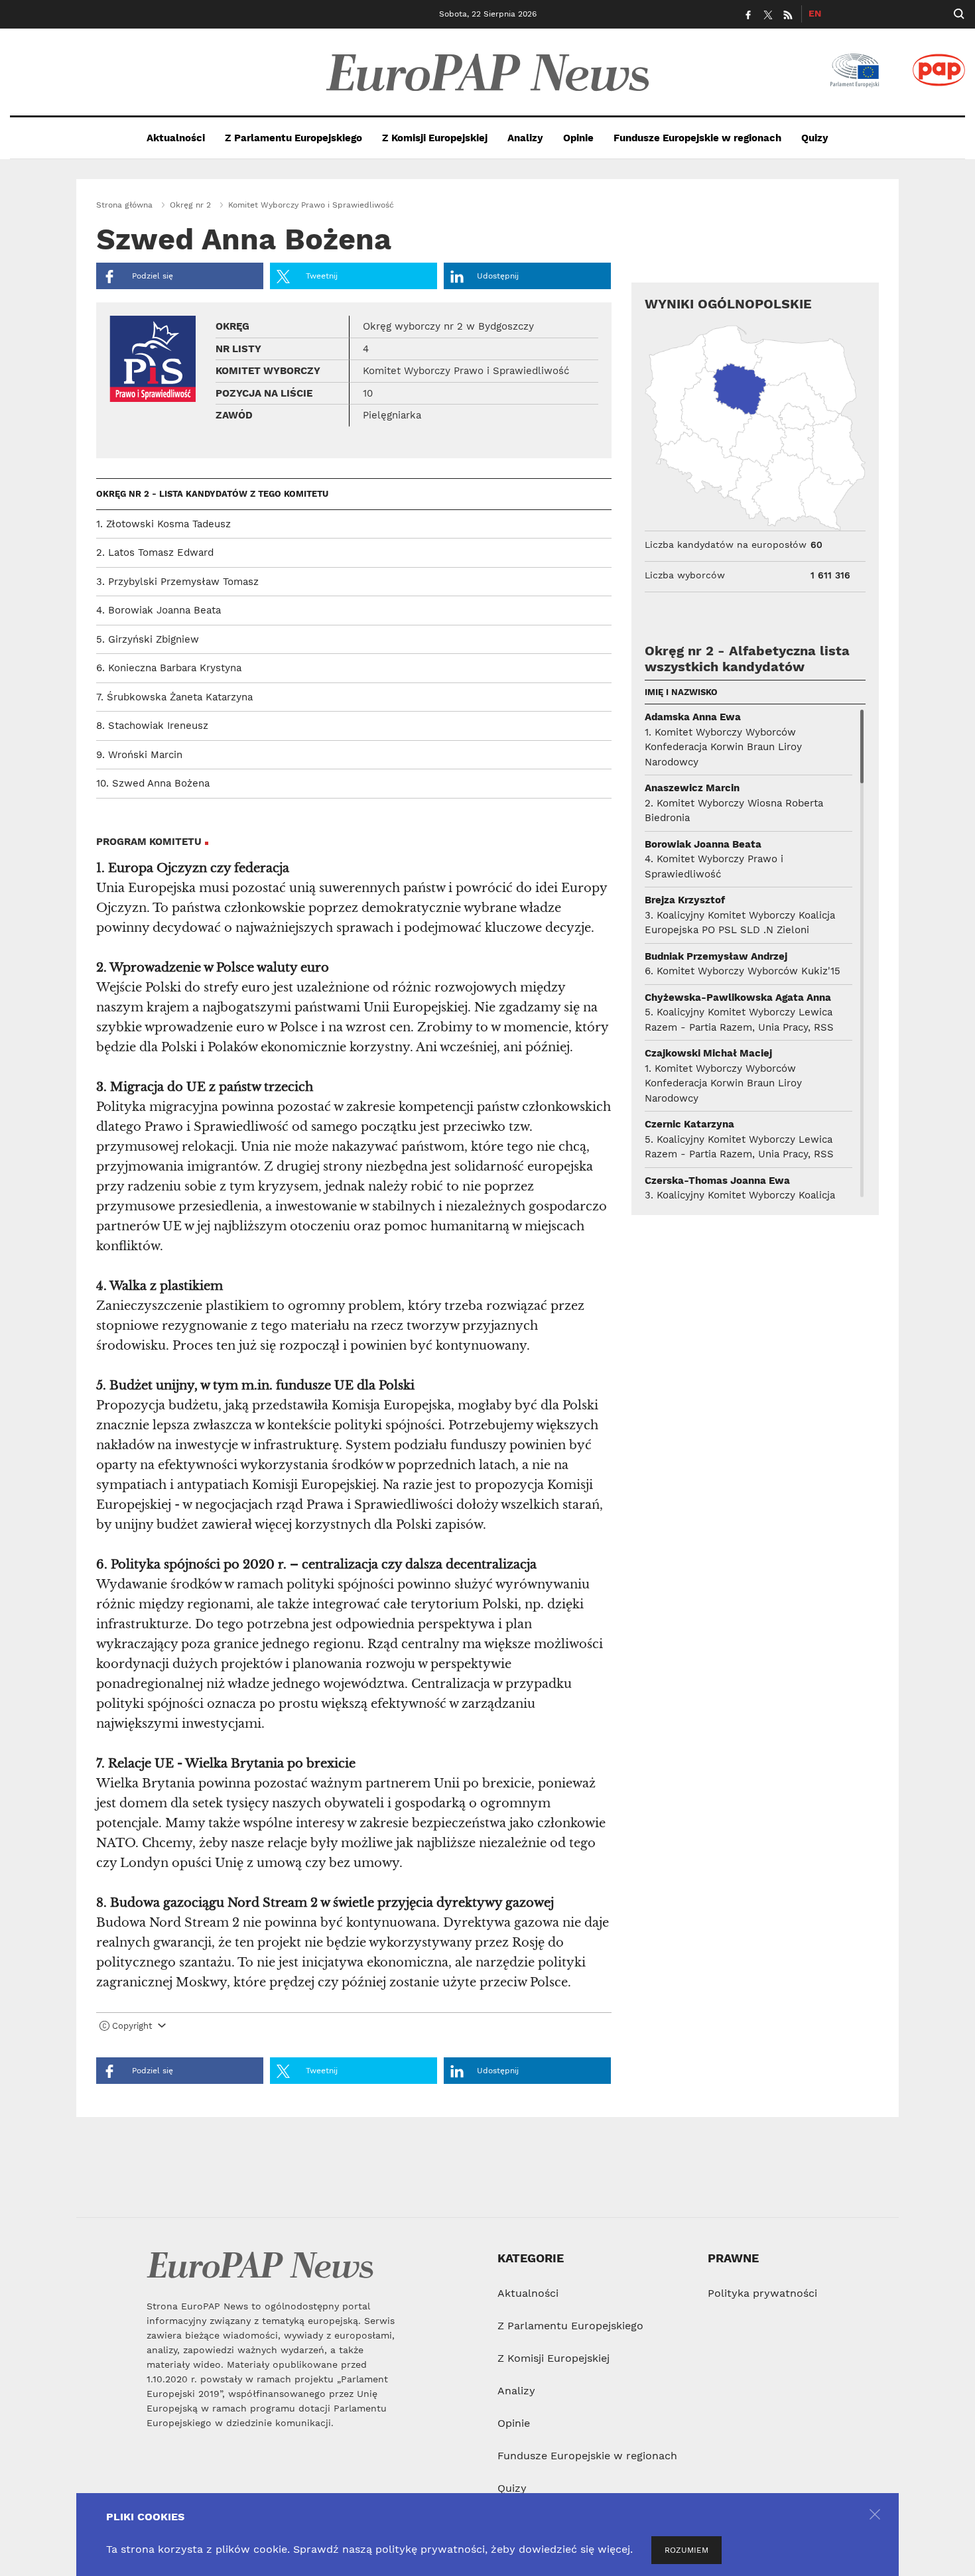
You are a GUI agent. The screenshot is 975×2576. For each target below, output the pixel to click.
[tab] (354, 2029)
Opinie (578, 138)
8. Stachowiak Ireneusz (152, 726)
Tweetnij (320, 276)
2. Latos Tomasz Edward (155, 552)
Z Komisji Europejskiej (435, 138)
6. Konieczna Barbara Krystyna (169, 668)
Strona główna (124, 205)
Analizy (525, 138)
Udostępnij (498, 276)
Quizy (815, 138)
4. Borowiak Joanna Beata (159, 610)
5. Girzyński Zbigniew (148, 639)
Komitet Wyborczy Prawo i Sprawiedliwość (311, 205)
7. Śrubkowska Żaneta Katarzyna (174, 697)
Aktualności (176, 138)
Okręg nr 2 (190, 205)
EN (815, 13)
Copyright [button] (132, 2026)
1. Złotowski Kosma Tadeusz (163, 524)
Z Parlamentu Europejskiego (293, 138)
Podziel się (151, 276)
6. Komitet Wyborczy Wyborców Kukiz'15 (743, 971)
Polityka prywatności (762, 2293)
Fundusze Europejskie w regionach (697, 138)
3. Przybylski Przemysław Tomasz (177, 582)
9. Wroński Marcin (139, 755)
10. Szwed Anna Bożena (153, 783)
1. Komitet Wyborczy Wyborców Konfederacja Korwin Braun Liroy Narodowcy (723, 747)
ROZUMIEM (686, 2550)
